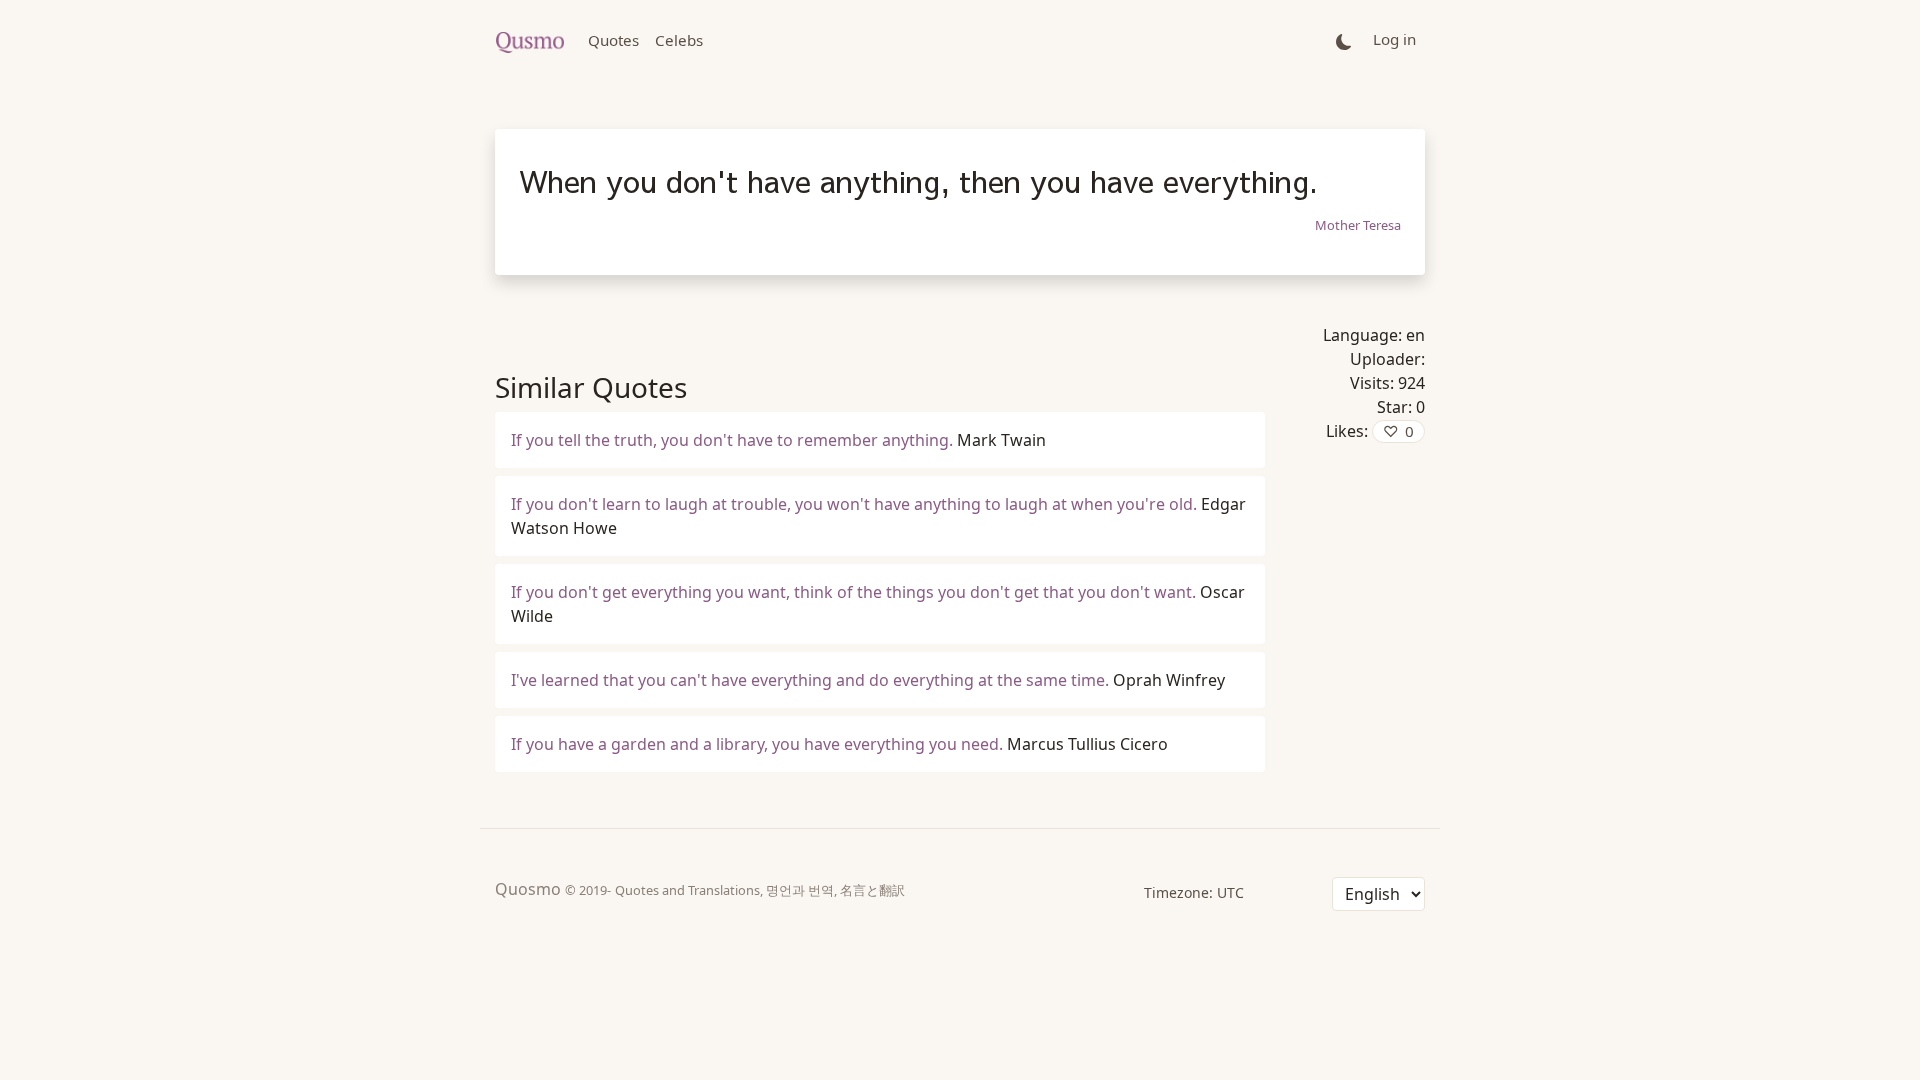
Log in (1394, 39)
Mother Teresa (1358, 225)
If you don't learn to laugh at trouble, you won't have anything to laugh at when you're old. (854, 504)
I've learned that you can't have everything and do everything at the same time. (810, 680)
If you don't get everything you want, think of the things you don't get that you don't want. (853, 592)
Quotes (613, 40)
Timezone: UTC (1194, 892)
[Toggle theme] (1344, 40)
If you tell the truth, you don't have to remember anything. (732, 440)
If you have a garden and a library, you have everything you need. (757, 744)
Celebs (679, 40)
